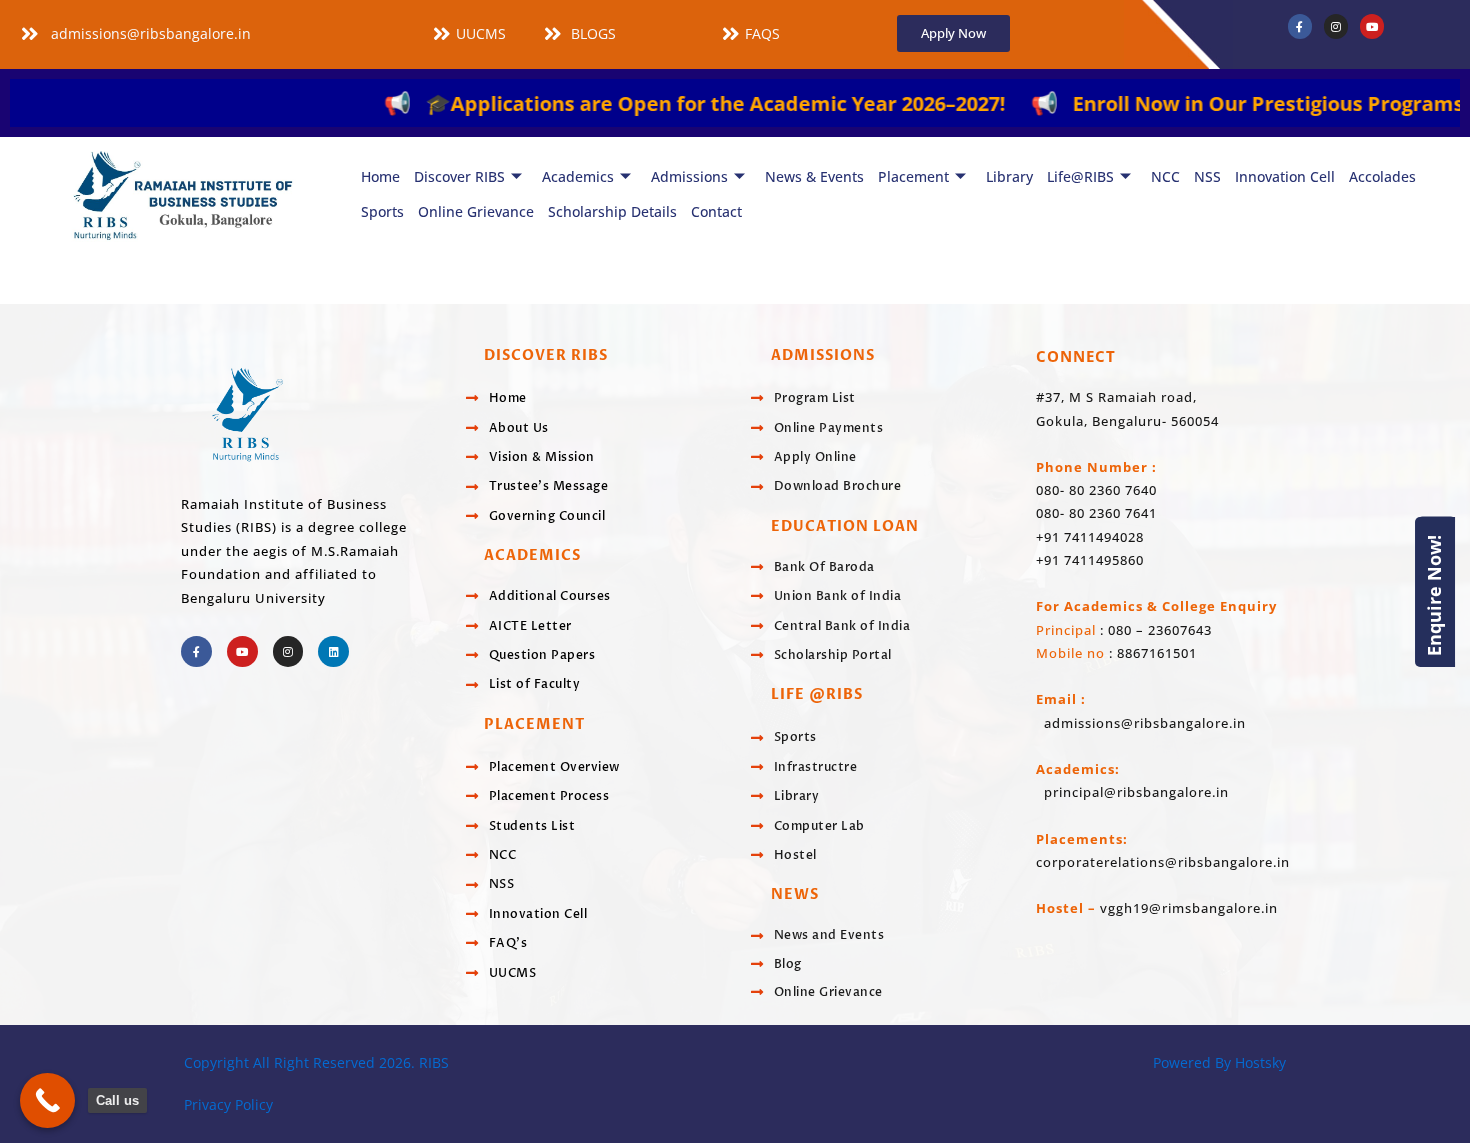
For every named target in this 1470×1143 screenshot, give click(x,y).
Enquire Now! (1434, 594)
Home (380, 176)
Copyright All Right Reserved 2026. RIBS (316, 1062)
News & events (814, 176)
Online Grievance (476, 211)
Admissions (689, 176)
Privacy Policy (228, 1104)
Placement (913, 176)
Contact (716, 211)
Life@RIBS (1080, 176)
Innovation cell (1285, 176)
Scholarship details (612, 211)
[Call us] (47, 1100)
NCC (1165, 176)
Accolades (1382, 176)
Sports (382, 211)
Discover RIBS (459, 176)
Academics (578, 176)
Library (1009, 176)
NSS (1207, 176)
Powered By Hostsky (1219, 1062)
